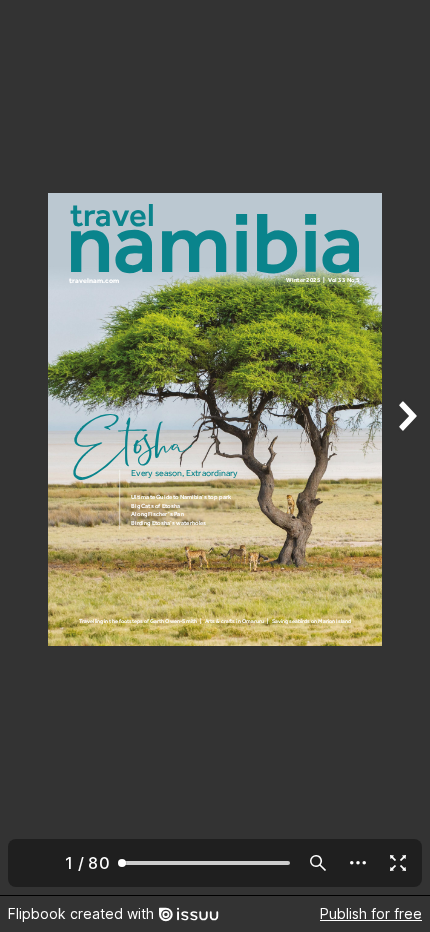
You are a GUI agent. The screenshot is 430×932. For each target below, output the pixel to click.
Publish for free (371, 913)
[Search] (318, 863)
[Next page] (406, 447)
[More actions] (358, 863)
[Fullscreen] (398, 863)
